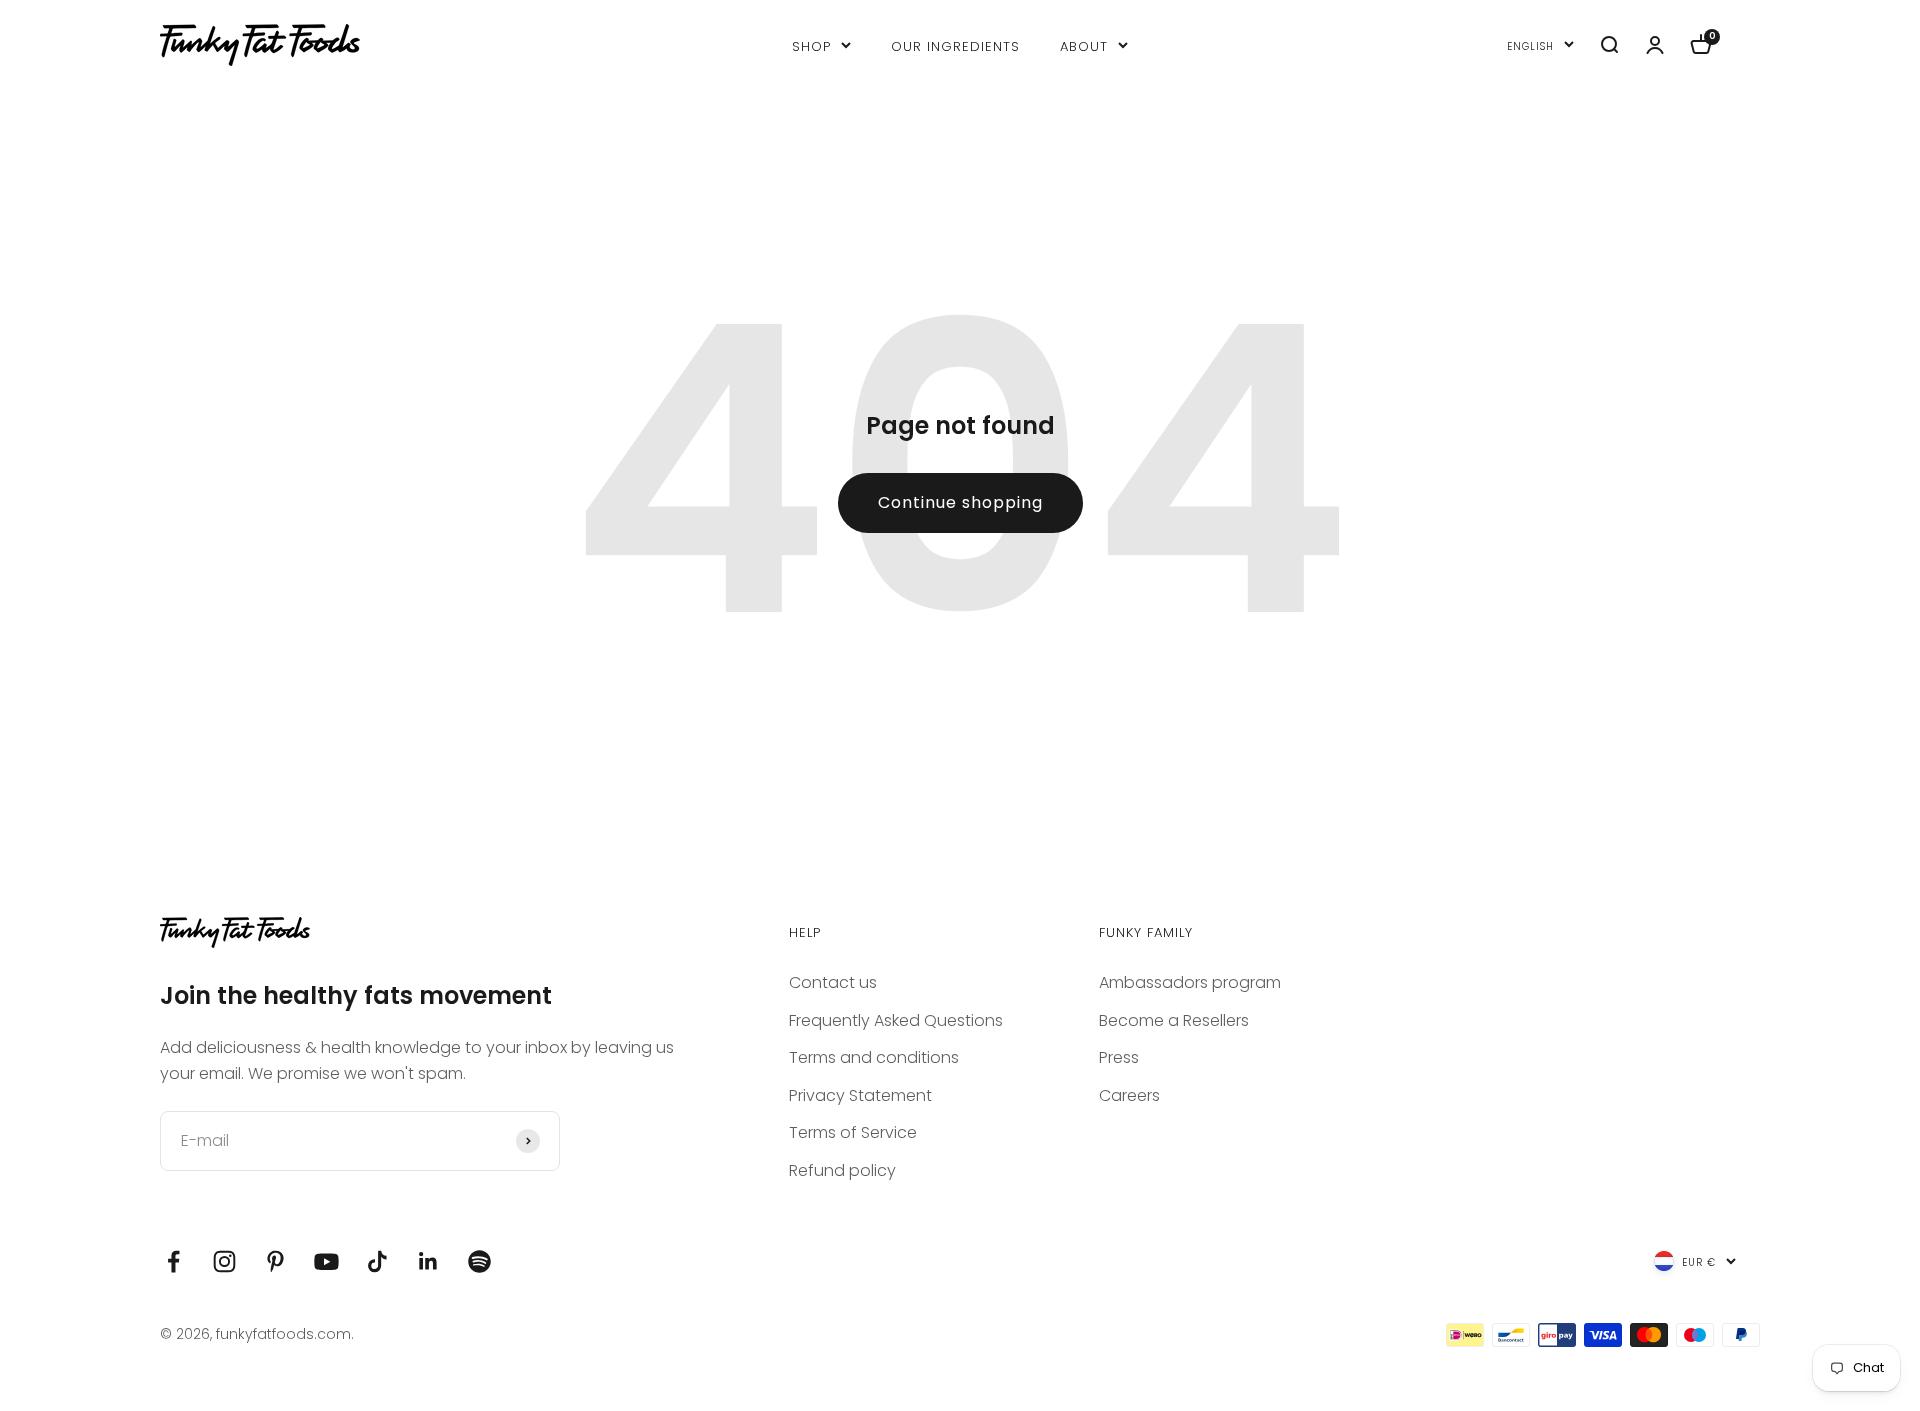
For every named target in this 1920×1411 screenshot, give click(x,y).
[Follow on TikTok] (377, 1261)
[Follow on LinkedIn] (428, 1261)
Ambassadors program (1190, 982)
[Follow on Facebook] (173, 1261)
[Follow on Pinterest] (275, 1261)
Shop (811, 44)
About (1084, 44)
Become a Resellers (1174, 1020)
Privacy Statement (860, 1095)
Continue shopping (960, 502)
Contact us (833, 982)
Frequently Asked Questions (896, 1020)
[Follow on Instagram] (224, 1261)
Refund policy (842, 1170)
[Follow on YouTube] (326, 1261)
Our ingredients (955, 44)
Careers (1129, 1095)
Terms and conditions (874, 1057)
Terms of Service (853, 1132)
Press (1119, 1057)
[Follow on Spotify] (479, 1261)
